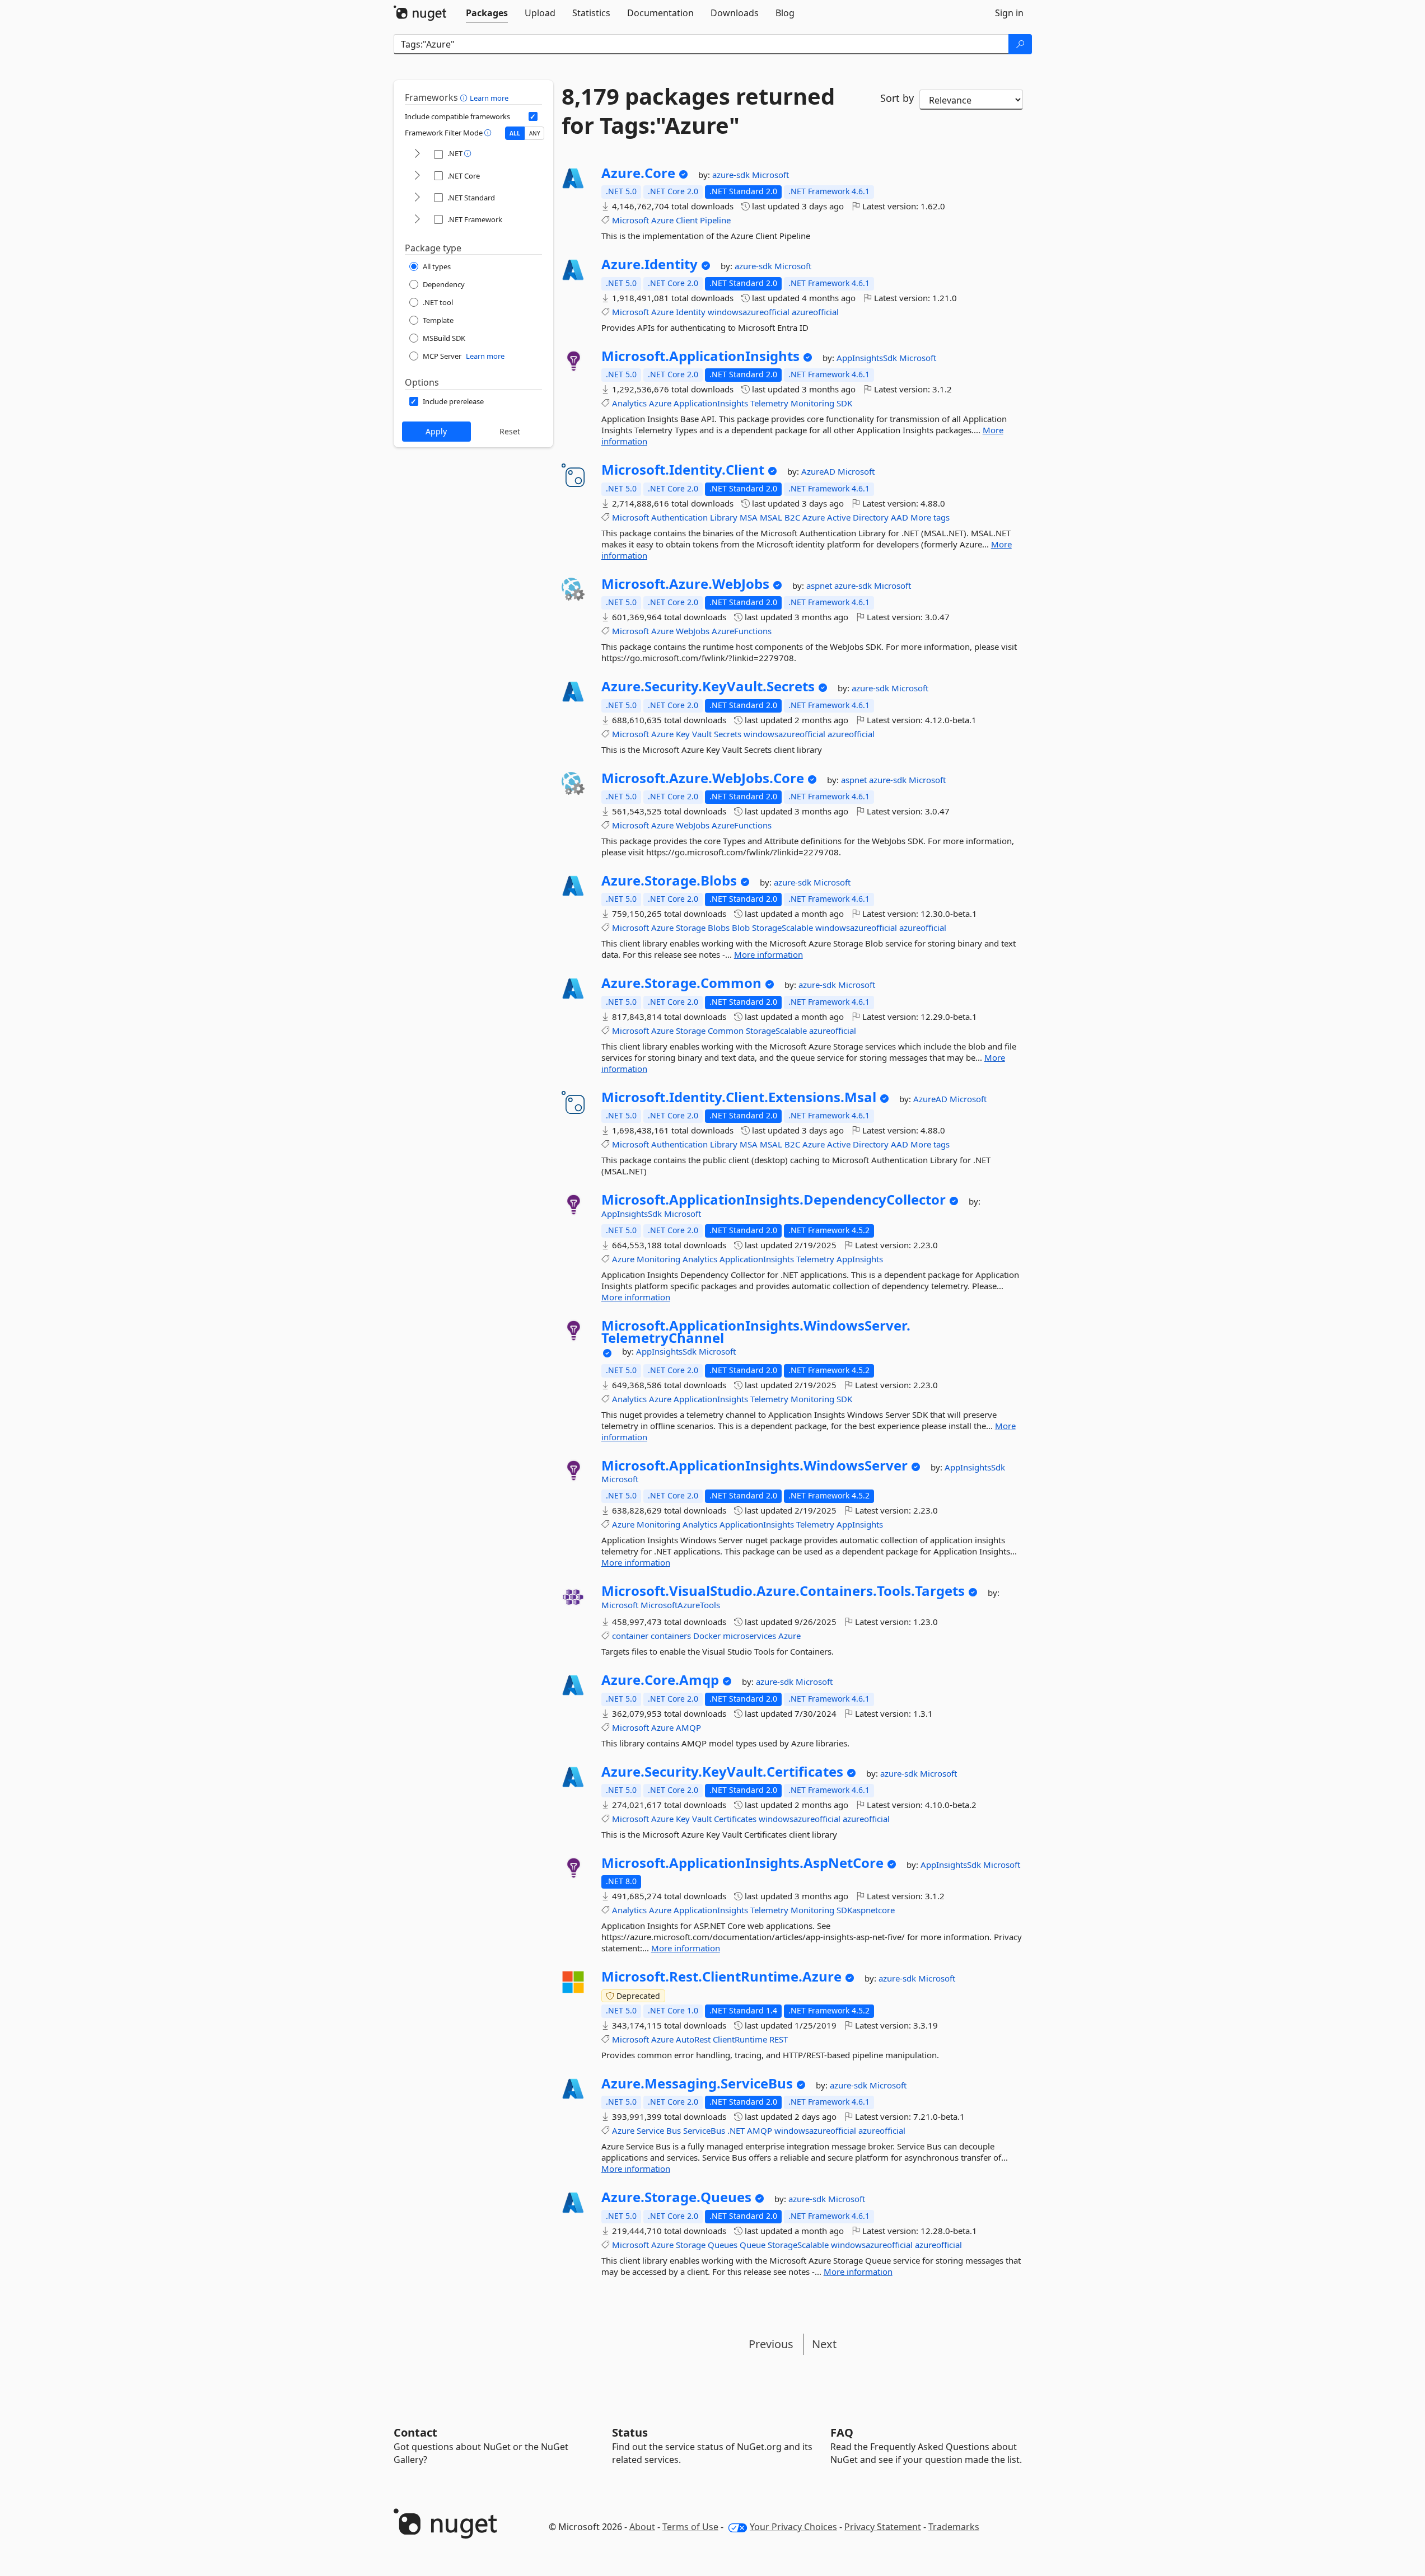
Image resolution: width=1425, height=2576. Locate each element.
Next (824, 2344)
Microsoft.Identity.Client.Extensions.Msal (739, 1097)
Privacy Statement (883, 2527)
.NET (736, 2130)
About (642, 2527)
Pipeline (715, 220)
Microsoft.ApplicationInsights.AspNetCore (742, 1863)
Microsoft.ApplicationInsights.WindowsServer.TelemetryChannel (756, 1331)
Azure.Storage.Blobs (669, 880)
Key (683, 734)
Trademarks (954, 2527)
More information (768, 954)
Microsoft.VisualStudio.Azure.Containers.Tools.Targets (783, 1591)
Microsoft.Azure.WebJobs (685, 584)
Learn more (489, 98)
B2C (792, 517)
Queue (753, 2245)
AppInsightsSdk (868, 358)
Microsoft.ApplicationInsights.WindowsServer (754, 1465)
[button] (465, 97)
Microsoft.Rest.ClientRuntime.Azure (721, 1977)
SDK (844, 403)
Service (650, 2130)
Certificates (735, 1819)
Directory (871, 517)
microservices (749, 1636)
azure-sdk (732, 175)
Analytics (629, 403)
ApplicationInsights (711, 403)
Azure (662, 220)
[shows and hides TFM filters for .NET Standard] (417, 198)
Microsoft (770, 175)
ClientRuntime (740, 2039)
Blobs (719, 928)
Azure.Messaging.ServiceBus (697, 2083)
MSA (749, 517)
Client (687, 220)
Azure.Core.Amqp (660, 1680)
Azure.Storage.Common (681, 983)
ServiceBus (704, 2130)
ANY (535, 133)
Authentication (679, 517)
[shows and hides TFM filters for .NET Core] (417, 176)
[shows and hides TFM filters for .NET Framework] (417, 220)
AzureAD (819, 471)
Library (724, 517)
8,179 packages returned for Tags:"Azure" (698, 111)
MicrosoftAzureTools (680, 1605)
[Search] (1020, 44)
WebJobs (693, 631)
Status (630, 2432)
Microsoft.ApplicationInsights (700, 356)
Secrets (728, 734)
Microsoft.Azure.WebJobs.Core (703, 778)
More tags (930, 517)
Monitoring (812, 403)
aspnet (820, 586)
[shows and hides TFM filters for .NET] (417, 154)
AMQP (688, 1727)
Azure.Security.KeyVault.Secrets (708, 686)
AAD (900, 517)
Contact (415, 2432)
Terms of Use (690, 2527)
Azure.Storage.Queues (676, 2197)
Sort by (897, 98)
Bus (674, 2130)
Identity (691, 312)
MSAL (771, 517)
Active (839, 517)
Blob (741, 928)
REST (779, 2039)
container (630, 1636)
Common (726, 1031)
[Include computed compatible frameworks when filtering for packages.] (533, 116)
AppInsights (860, 1259)
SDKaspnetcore (866, 1910)
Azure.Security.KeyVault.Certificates (722, 1772)
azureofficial (815, 312)
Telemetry (769, 403)
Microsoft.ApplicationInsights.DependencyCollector (774, 1200)
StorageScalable (782, 928)
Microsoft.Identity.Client (683, 470)
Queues (723, 2245)
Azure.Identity (650, 264)
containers (671, 1636)
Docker (707, 1636)
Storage (691, 928)
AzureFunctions (742, 631)
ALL (515, 133)
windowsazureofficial (749, 312)
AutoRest (693, 2039)
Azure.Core (638, 173)
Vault (702, 734)
